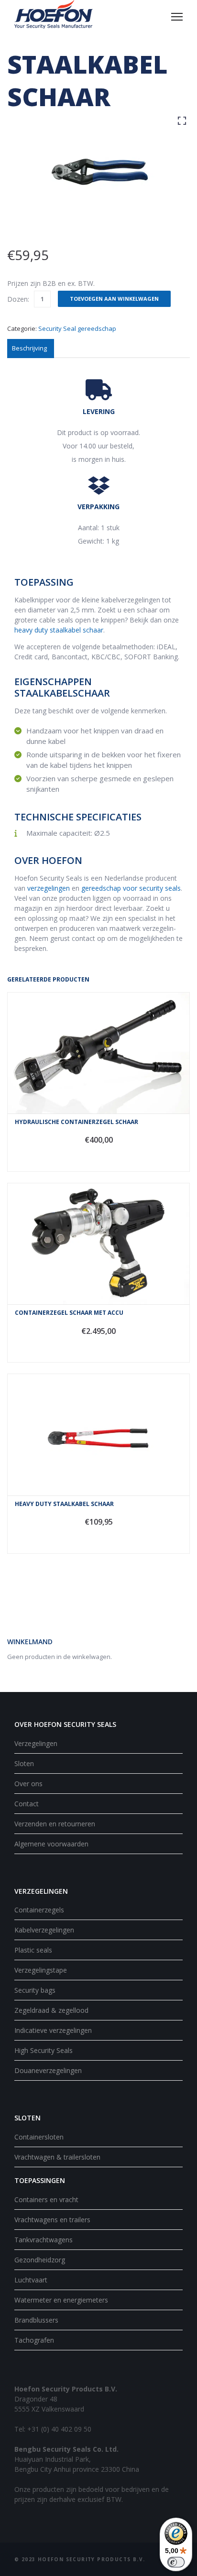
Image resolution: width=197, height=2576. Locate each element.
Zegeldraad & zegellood (51, 2010)
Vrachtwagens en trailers (52, 2220)
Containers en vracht (46, 2199)
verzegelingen (49, 888)
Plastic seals (33, 1950)
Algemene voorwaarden (51, 1844)
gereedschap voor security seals (131, 888)
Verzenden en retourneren (55, 1824)
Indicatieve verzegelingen (53, 2030)
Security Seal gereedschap (77, 328)
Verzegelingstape (41, 1970)
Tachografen (34, 2340)
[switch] (176, 2562)
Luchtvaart (31, 2280)
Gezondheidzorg (40, 2260)
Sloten (24, 1763)
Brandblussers (36, 2320)
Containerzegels (39, 1910)
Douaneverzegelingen (48, 2070)
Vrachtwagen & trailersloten (57, 2157)
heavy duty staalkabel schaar (59, 630)
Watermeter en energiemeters (61, 2300)
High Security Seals (44, 2050)
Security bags (35, 1990)
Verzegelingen (36, 1743)
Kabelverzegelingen (44, 1930)
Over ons (28, 1784)
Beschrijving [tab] (29, 348)
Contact (27, 1804)
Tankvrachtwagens (44, 2240)
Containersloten (39, 2137)
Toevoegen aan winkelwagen (114, 299)
